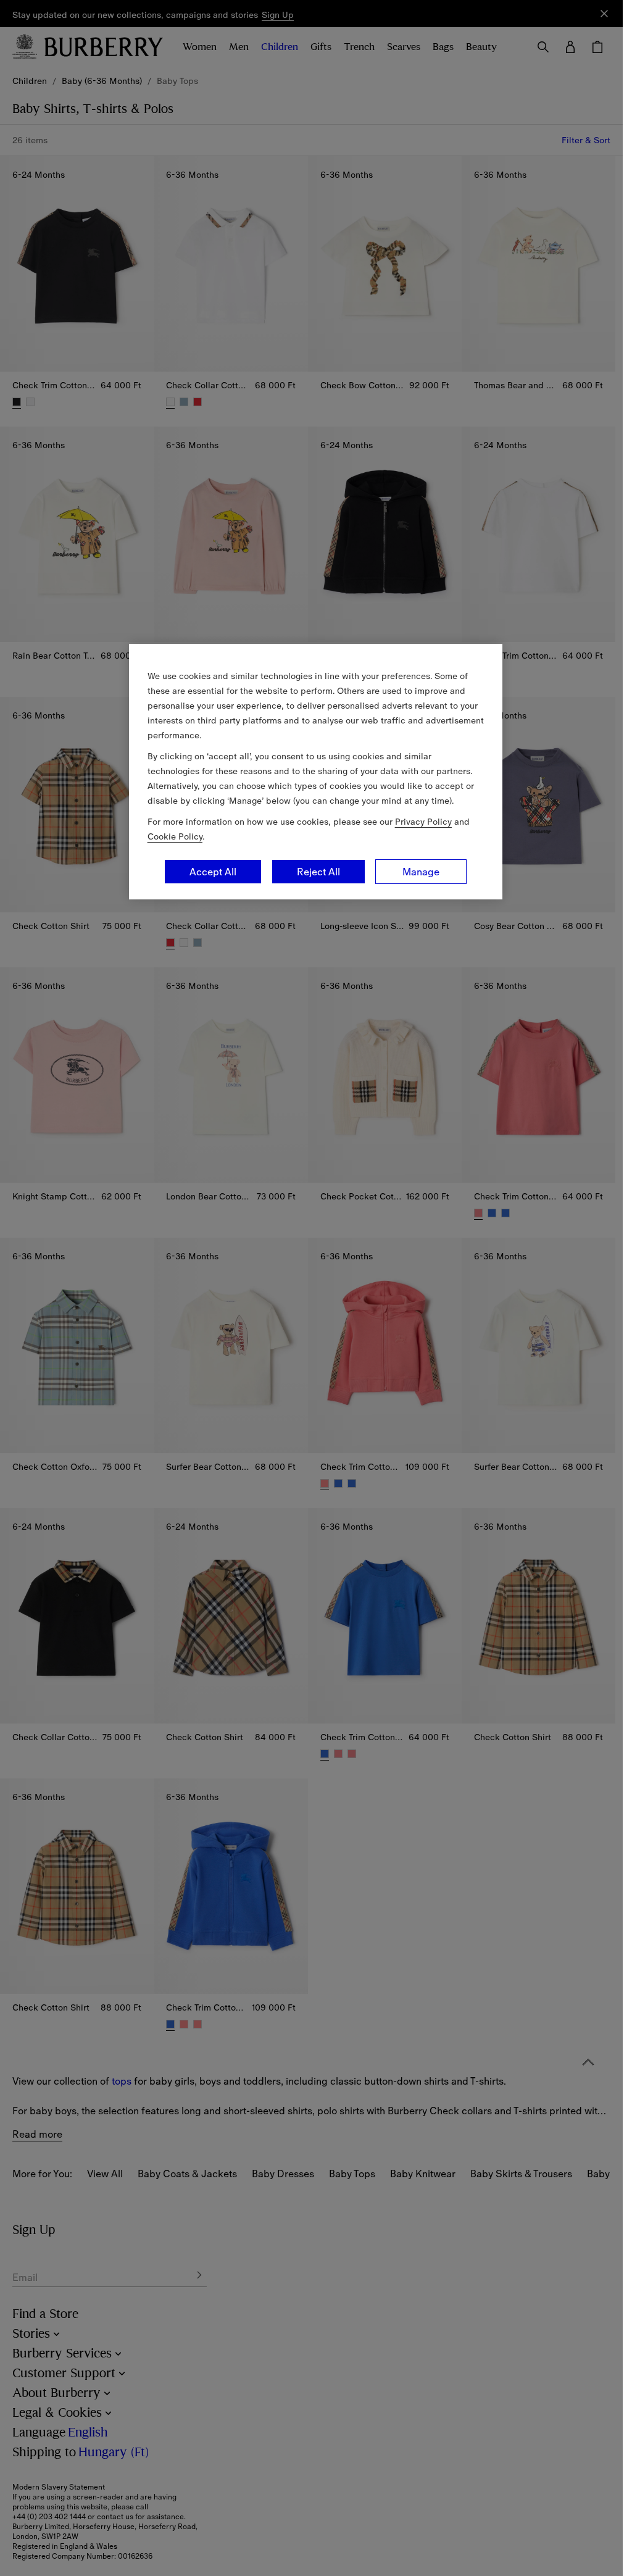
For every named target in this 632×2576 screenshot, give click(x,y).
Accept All (213, 872)
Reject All (318, 872)
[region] (316, 772)
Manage (421, 872)
